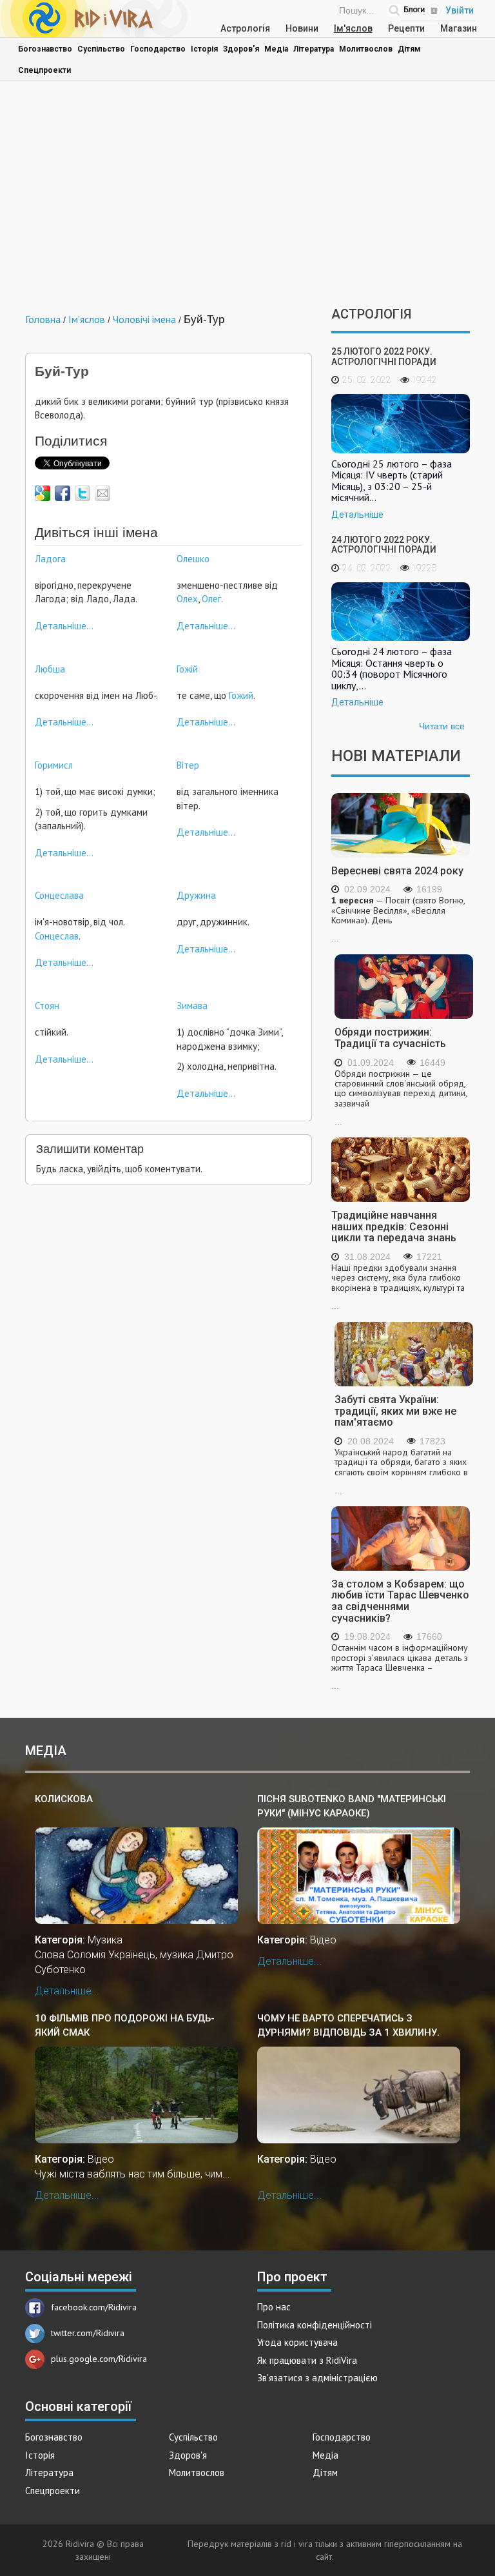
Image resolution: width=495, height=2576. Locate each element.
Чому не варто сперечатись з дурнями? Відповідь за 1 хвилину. (348, 2025)
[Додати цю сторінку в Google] (43, 493)
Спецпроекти (44, 70)
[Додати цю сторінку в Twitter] (82, 493)
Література (314, 49)
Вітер (188, 765)
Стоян (47, 1006)
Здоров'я (241, 49)
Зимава (192, 1006)
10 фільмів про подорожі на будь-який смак (125, 2025)
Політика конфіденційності (315, 2325)
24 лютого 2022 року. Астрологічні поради (384, 545)
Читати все (442, 726)
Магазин (459, 28)
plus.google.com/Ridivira (99, 2359)
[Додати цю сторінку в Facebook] (63, 493)
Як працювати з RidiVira (307, 2360)
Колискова (64, 1799)
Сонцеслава (59, 895)
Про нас (274, 2307)
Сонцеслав (57, 936)
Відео (323, 1940)
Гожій (187, 669)
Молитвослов (366, 49)
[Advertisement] (247, 197)
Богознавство (45, 49)
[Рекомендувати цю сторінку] (102, 493)
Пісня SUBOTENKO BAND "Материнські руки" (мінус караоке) (352, 1806)
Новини (302, 28)
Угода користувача (297, 2342)
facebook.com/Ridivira (94, 2307)
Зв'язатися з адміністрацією (317, 2378)
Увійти (460, 10)
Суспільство (101, 49)
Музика (105, 1940)
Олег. (212, 599)
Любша (50, 669)
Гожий (241, 695)
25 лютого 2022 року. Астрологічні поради (384, 356)
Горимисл (54, 765)
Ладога (50, 559)
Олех (187, 599)
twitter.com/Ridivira (88, 2333)
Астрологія (245, 28)
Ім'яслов (353, 28)
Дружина (196, 895)
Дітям (409, 49)
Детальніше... (64, 626)
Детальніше (357, 515)
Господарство (158, 49)
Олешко (193, 559)
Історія (204, 49)
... (398, 919)
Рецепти (406, 28)
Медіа (276, 49)
